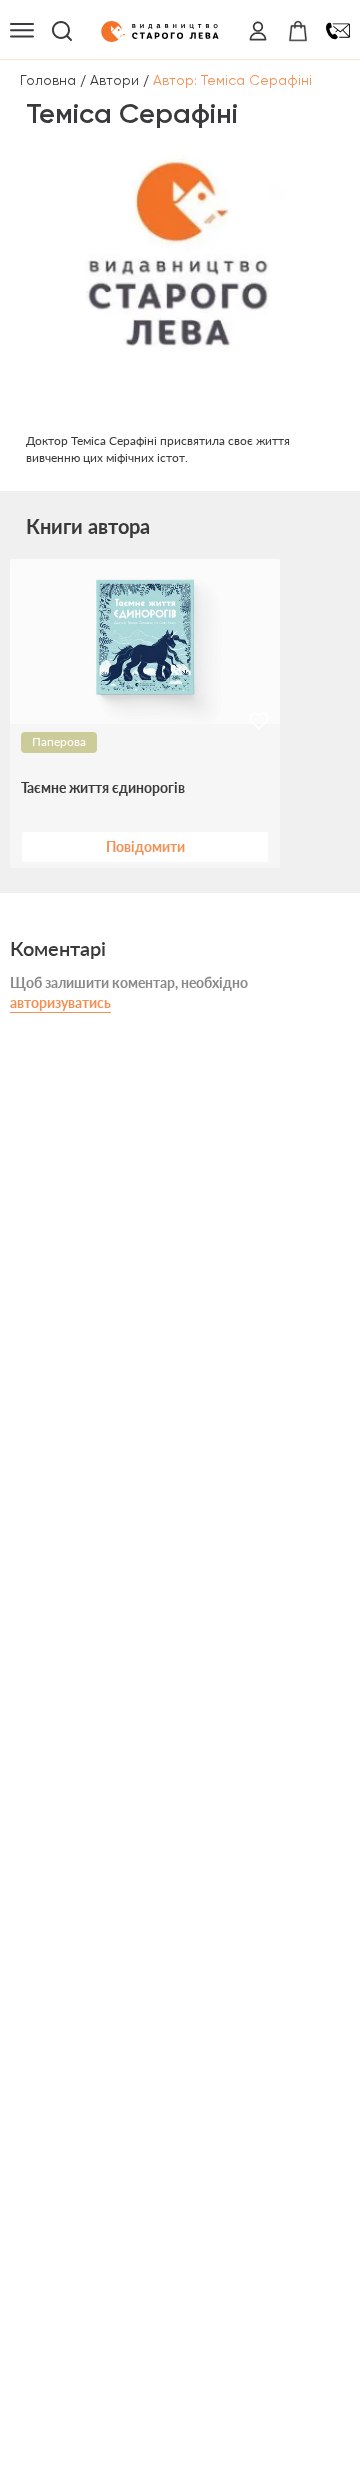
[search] (62, 31)
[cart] (298, 31)
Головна (48, 80)
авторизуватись (60, 1002)
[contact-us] (338, 31)
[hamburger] (22, 31)
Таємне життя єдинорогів (103, 788)
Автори (114, 80)
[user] (258, 31)
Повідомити (145, 846)
